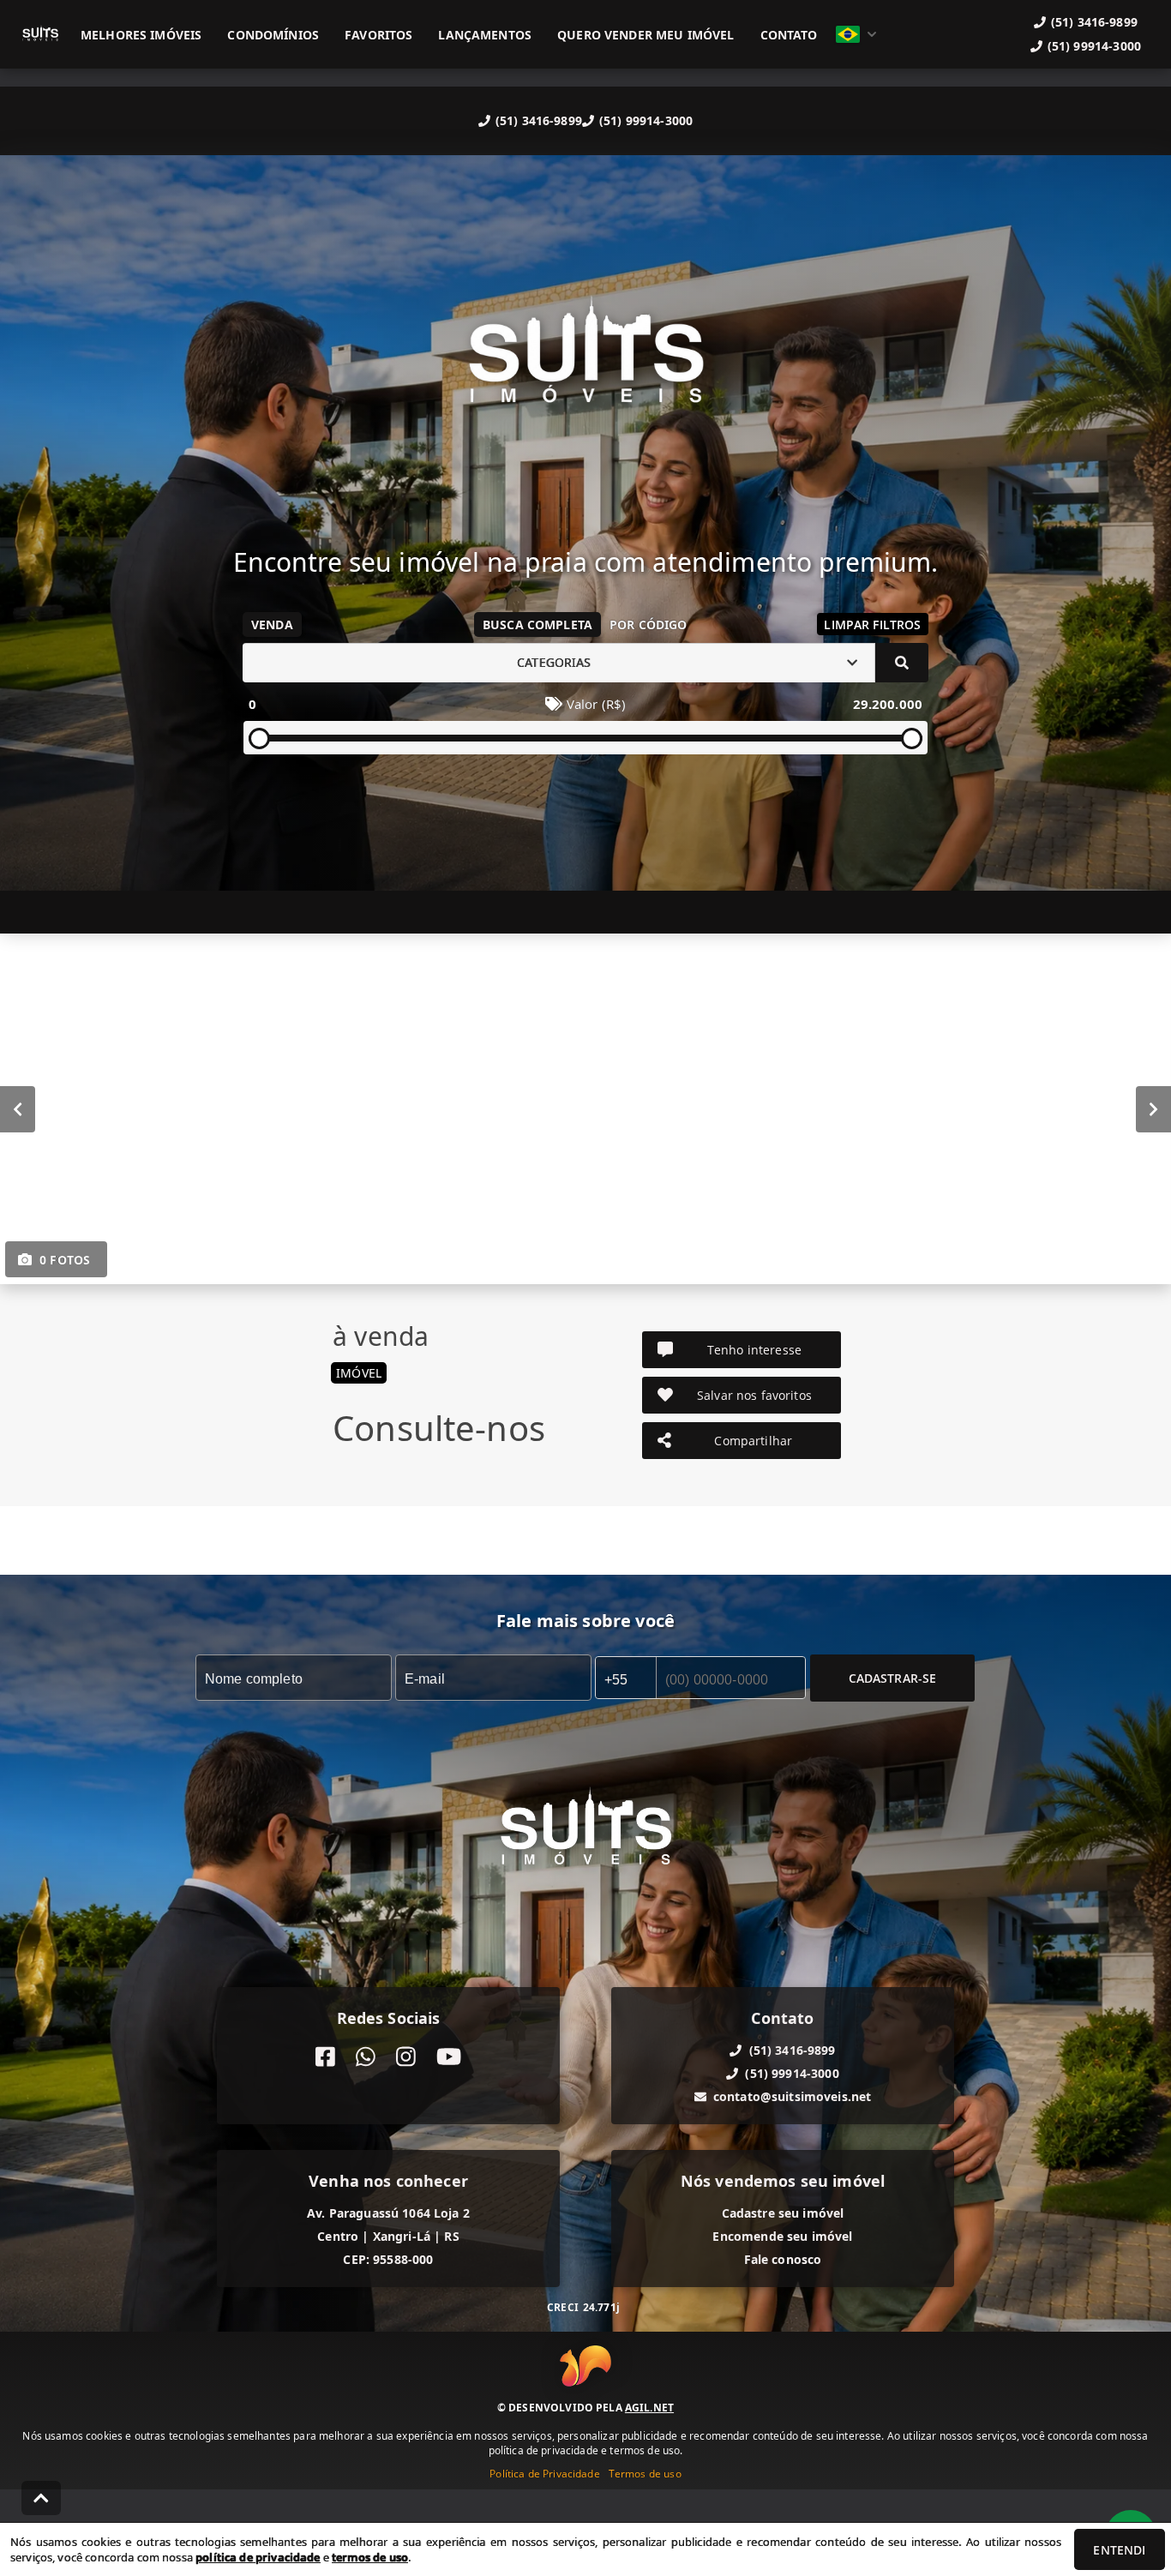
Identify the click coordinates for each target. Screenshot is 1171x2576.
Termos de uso (645, 2474)
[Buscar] (902, 663)
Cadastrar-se (893, 1677)
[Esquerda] (18, 1108)
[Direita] (1153, 1108)
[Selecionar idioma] (856, 34)
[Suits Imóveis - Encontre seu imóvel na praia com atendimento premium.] (585, 362)
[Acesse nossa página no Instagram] (406, 2057)
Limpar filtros (872, 624)
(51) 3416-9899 (539, 120)
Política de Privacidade (544, 2474)
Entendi (1119, 2550)
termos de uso (370, 2557)
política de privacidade (258, 2557)
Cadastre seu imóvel (783, 2213)
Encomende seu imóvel (782, 2236)
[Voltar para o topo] (41, 2498)
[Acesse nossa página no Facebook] (325, 2057)
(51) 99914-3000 (646, 120)
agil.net (649, 2408)
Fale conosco (783, 2259)
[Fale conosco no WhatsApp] (366, 2057)
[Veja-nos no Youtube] (449, 2057)
